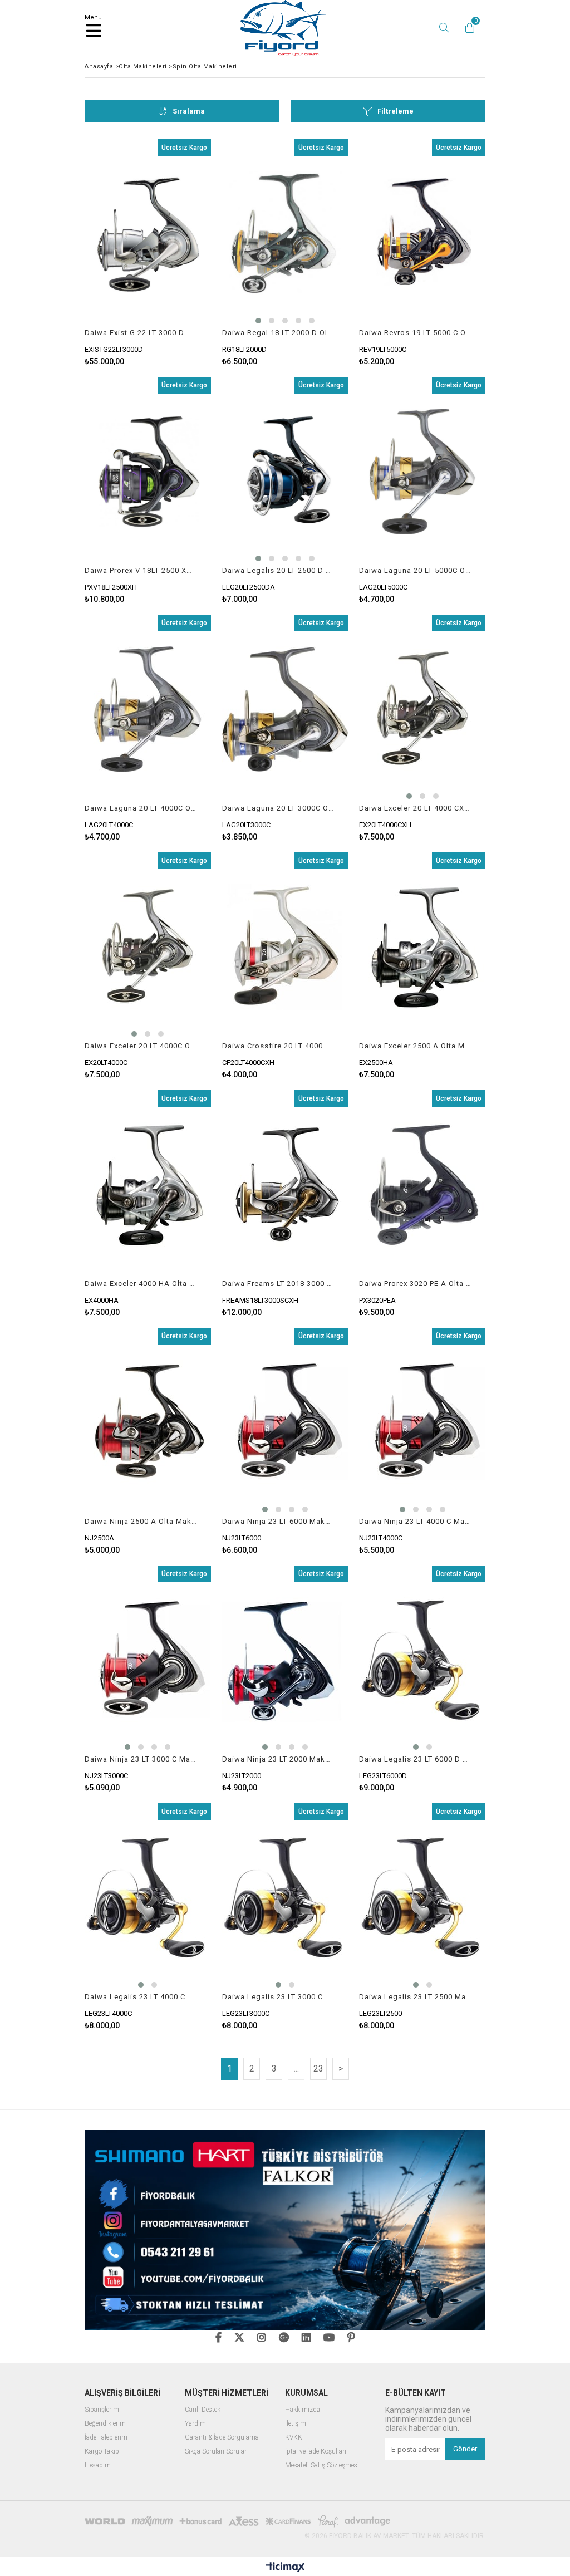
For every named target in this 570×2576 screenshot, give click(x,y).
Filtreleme (395, 111)
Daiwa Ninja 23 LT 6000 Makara (278, 1521)
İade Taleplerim (106, 2438)
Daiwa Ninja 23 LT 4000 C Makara (415, 1521)
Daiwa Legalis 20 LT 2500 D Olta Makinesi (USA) (278, 570)
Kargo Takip (102, 2452)
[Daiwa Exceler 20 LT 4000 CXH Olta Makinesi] (422, 709)
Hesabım (98, 2465)
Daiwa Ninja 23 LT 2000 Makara (278, 1759)
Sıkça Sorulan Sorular (216, 2452)
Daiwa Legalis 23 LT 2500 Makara (415, 1997)
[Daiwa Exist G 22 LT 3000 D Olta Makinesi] (148, 234)
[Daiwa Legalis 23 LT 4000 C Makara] (148, 1898)
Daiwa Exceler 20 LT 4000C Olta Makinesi (141, 1046)
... (296, 2069)
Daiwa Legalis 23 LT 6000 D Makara (415, 1759)
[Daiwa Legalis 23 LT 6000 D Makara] (422, 1660)
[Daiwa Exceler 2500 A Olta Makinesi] (422, 947)
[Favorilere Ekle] (148, 252)
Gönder (465, 2449)
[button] (258, 321)
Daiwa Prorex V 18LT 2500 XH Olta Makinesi (141, 570)
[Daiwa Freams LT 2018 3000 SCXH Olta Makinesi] (285, 1185)
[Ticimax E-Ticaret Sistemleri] (285, 2568)
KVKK (294, 2438)
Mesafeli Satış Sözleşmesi (322, 2465)
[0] (467, 28)
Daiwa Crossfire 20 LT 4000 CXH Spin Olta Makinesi (278, 1046)
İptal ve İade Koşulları (316, 2452)
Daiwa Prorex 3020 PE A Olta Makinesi (415, 1284)
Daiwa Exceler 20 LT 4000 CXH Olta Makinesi (415, 808)
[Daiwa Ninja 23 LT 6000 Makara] (285, 1422)
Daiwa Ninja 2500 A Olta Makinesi (141, 1521)
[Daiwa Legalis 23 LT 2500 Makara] (422, 1898)
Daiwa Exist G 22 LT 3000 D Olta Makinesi (141, 333)
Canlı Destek (203, 2410)
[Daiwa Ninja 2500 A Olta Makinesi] (148, 1422)
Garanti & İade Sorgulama (222, 2438)
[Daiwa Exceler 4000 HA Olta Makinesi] (148, 1185)
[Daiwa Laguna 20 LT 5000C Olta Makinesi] (422, 472)
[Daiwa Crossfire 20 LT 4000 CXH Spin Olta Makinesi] (285, 947)
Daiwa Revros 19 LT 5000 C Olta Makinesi (415, 333)
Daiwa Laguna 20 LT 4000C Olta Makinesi (141, 808)
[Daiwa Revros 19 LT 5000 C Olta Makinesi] (422, 234)
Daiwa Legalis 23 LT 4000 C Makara (141, 1997)
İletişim (296, 2424)
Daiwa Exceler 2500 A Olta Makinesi (415, 1046)
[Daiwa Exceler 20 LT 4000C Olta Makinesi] (148, 947)
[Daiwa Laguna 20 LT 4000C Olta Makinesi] (148, 709)
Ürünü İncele (176, 252)
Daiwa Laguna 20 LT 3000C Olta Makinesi (278, 808)
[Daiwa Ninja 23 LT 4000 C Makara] (422, 1422)
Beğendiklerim (105, 2424)
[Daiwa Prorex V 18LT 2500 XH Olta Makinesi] (148, 472)
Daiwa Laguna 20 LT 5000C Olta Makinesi (415, 570)
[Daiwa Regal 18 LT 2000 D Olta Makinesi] (285, 234)
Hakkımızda (303, 2410)
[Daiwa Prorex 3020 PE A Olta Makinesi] (422, 1185)
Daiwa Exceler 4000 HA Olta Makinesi (141, 1284)
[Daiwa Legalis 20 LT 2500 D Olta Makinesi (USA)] (285, 472)
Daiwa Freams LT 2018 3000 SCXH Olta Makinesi (278, 1284)
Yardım (195, 2424)
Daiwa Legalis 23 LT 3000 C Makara (278, 1997)
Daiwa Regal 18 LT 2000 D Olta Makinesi (278, 333)
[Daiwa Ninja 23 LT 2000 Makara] (285, 1660)
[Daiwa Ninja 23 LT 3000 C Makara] (148, 1660)
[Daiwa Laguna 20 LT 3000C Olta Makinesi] (285, 709)
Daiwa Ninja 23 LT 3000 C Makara (141, 1759)
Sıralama (189, 111)
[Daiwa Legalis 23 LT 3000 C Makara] (285, 1898)
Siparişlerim (102, 2410)
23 (318, 2069)
